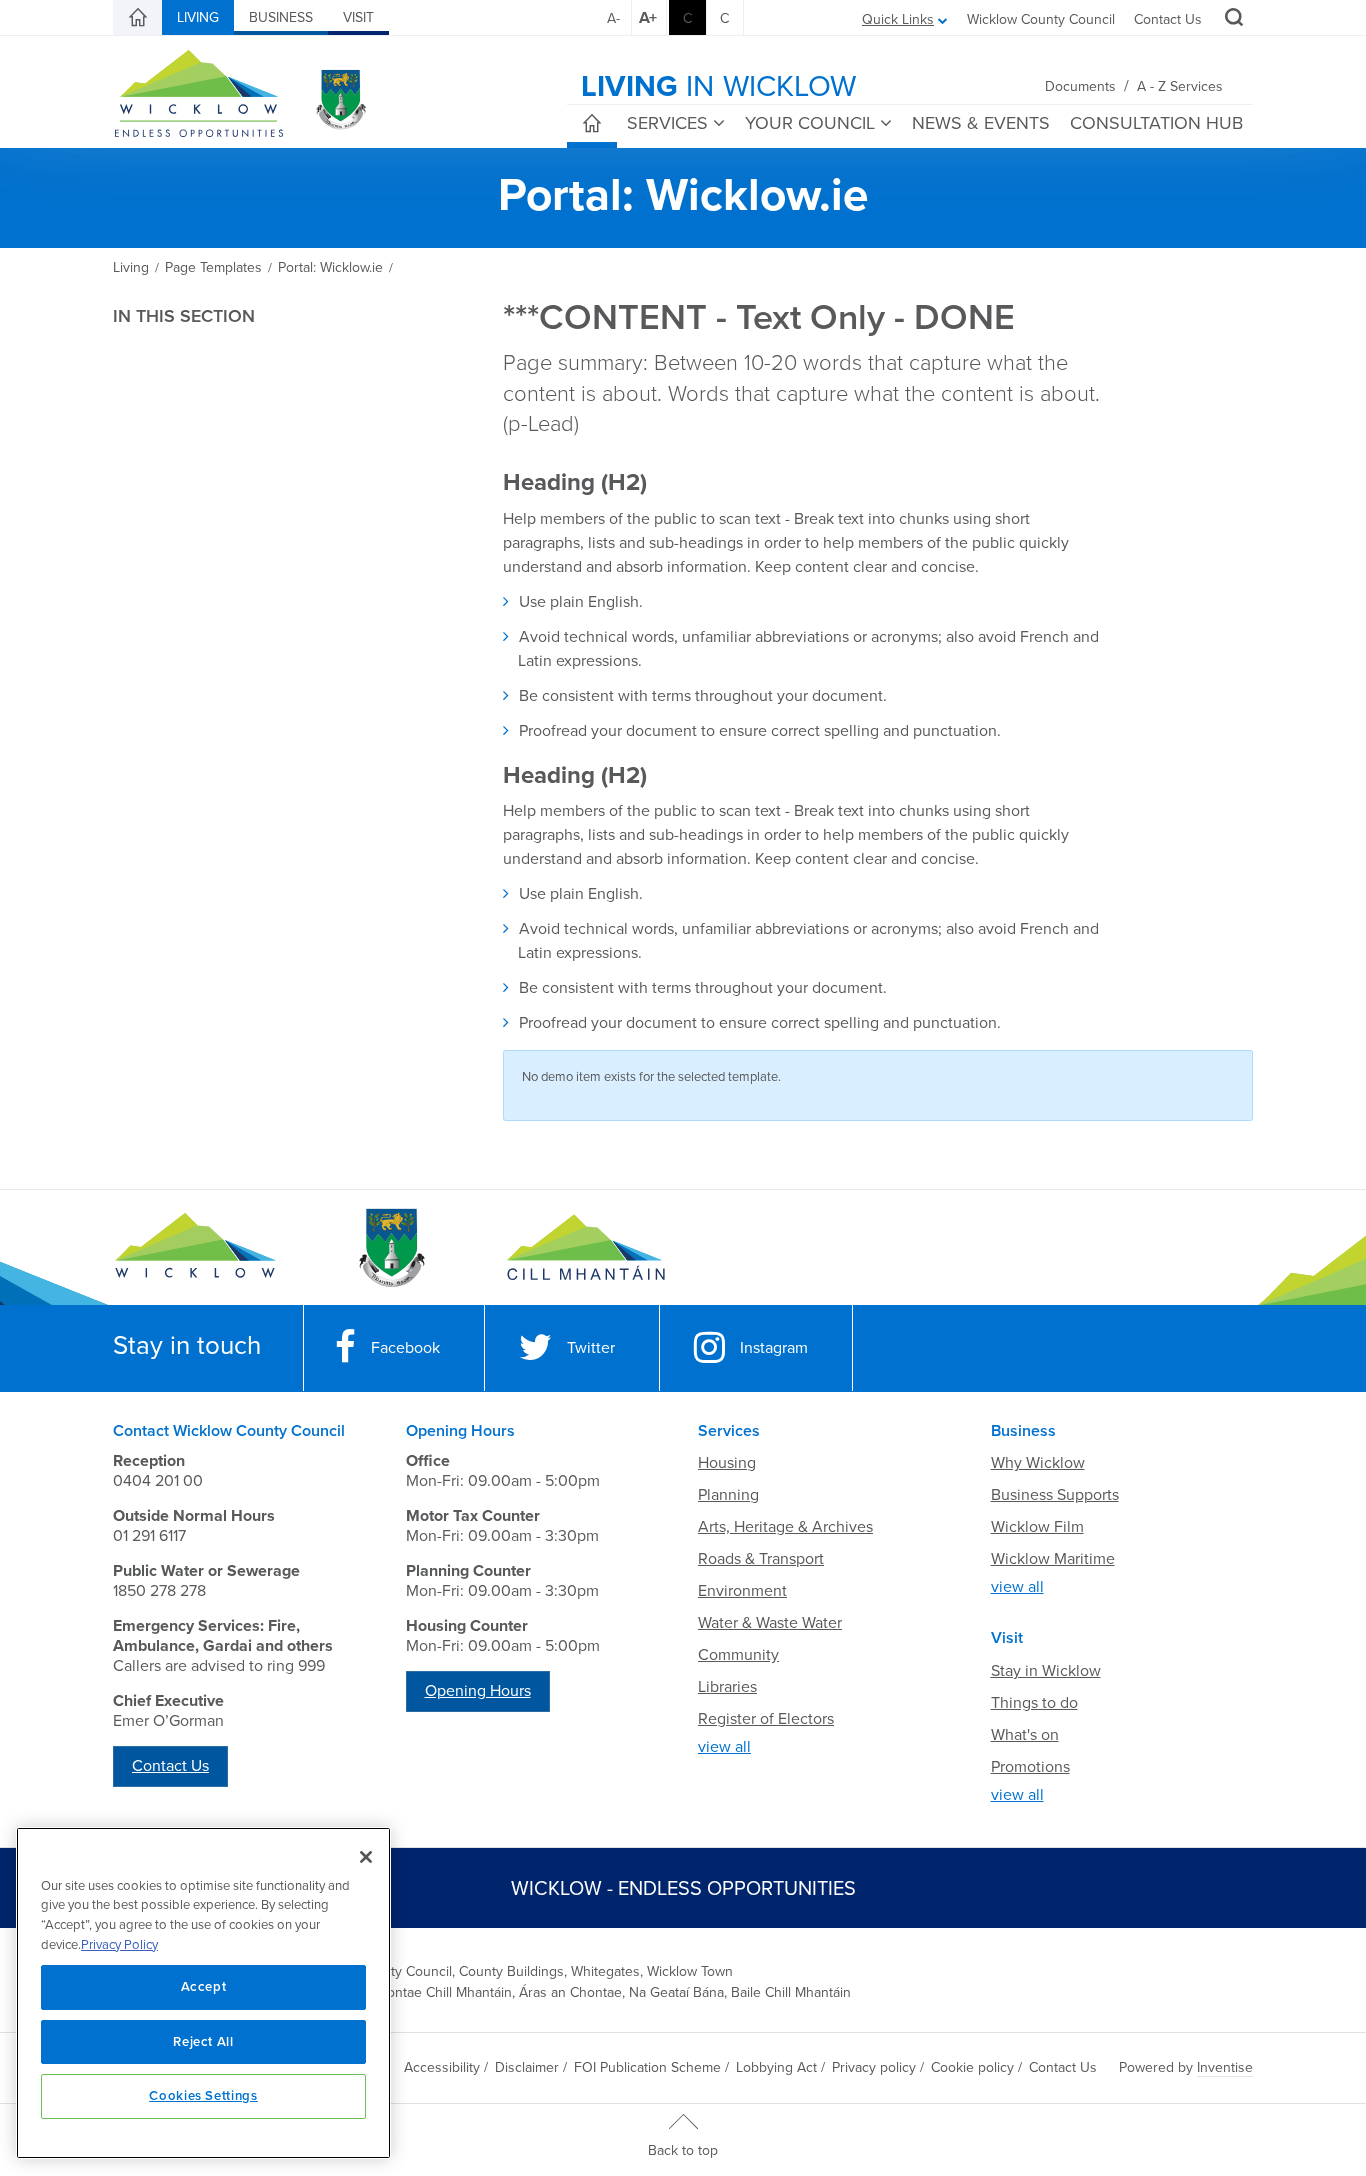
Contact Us (1168, 19)
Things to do (1034, 1703)
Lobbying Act (776, 2067)
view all (724, 1747)
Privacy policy (874, 2067)
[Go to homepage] (585, 1248)
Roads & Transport (761, 1559)
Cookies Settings (203, 2096)
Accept (204, 1987)
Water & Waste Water (770, 1623)
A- (613, 18)
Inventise (1225, 2067)
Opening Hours (478, 1691)
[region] (203, 1993)
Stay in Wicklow (1046, 1671)
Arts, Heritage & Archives (785, 1527)
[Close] (366, 1857)
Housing (727, 1463)
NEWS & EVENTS (981, 123)
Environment (742, 1591)
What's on (1025, 1735)
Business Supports (1055, 1495)
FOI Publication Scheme (647, 2067)
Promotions (1030, 1767)
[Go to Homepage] (195, 1248)
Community (738, 1655)
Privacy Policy (119, 1945)
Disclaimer (527, 2067)
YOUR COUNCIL (810, 123)
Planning (728, 1495)
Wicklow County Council (1041, 19)
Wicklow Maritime (1053, 1559)
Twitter (591, 1348)
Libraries (727, 1687)
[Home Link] (138, 18)
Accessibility (442, 2067)
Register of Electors (766, 1719)
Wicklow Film (1037, 1527)
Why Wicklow (1038, 1463)
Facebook (405, 1348)
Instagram (774, 1348)
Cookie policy (972, 2067)
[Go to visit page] (390, 1248)
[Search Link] (1231, 20)
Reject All (203, 2042)
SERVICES (667, 123)
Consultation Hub (1156, 123)
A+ (648, 18)
